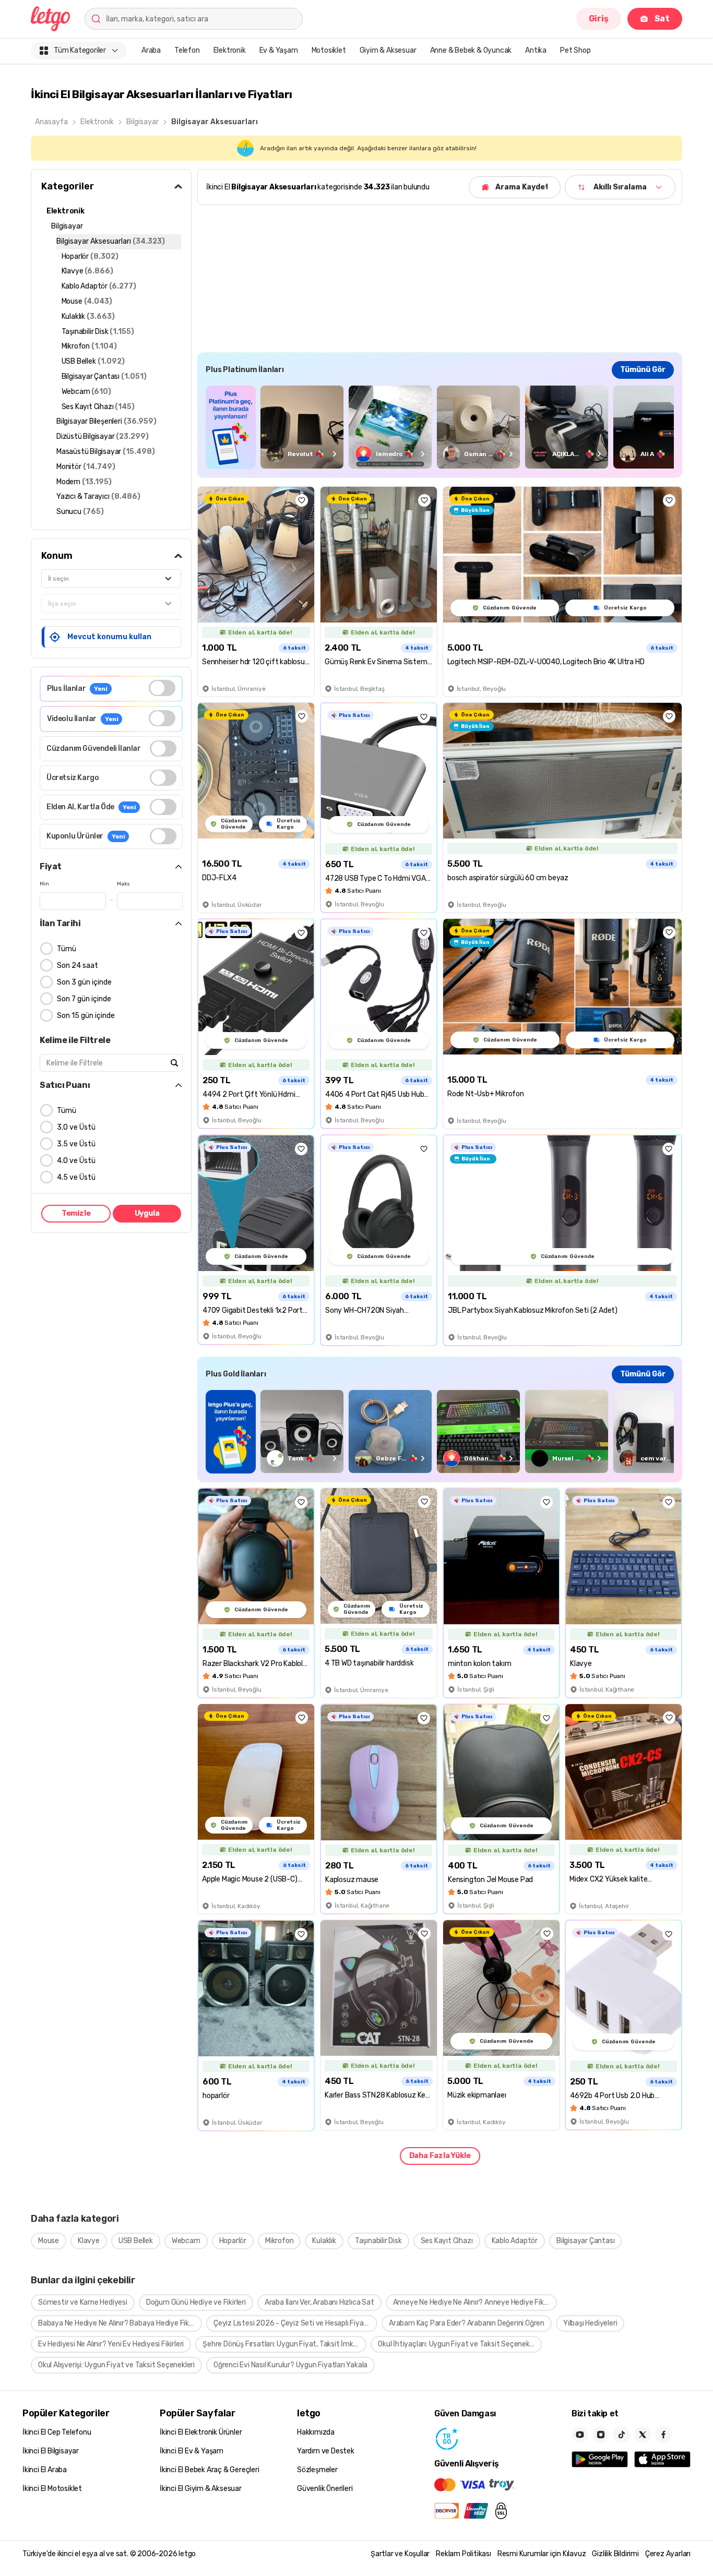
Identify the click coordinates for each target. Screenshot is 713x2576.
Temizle (76, 1213)
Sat (662, 19)
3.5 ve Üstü (76, 1144)
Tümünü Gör (643, 370)
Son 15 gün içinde (86, 1016)
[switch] (162, 688)
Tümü (67, 949)
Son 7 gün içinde (84, 999)
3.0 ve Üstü (76, 1127)
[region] (440, 427)
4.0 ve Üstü (76, 1161)
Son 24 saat (78, 966)
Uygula (147, 1213)
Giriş (599, 19)
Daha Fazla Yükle (440, 2156)
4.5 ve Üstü (76, 1177)
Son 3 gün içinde (84, 982)
